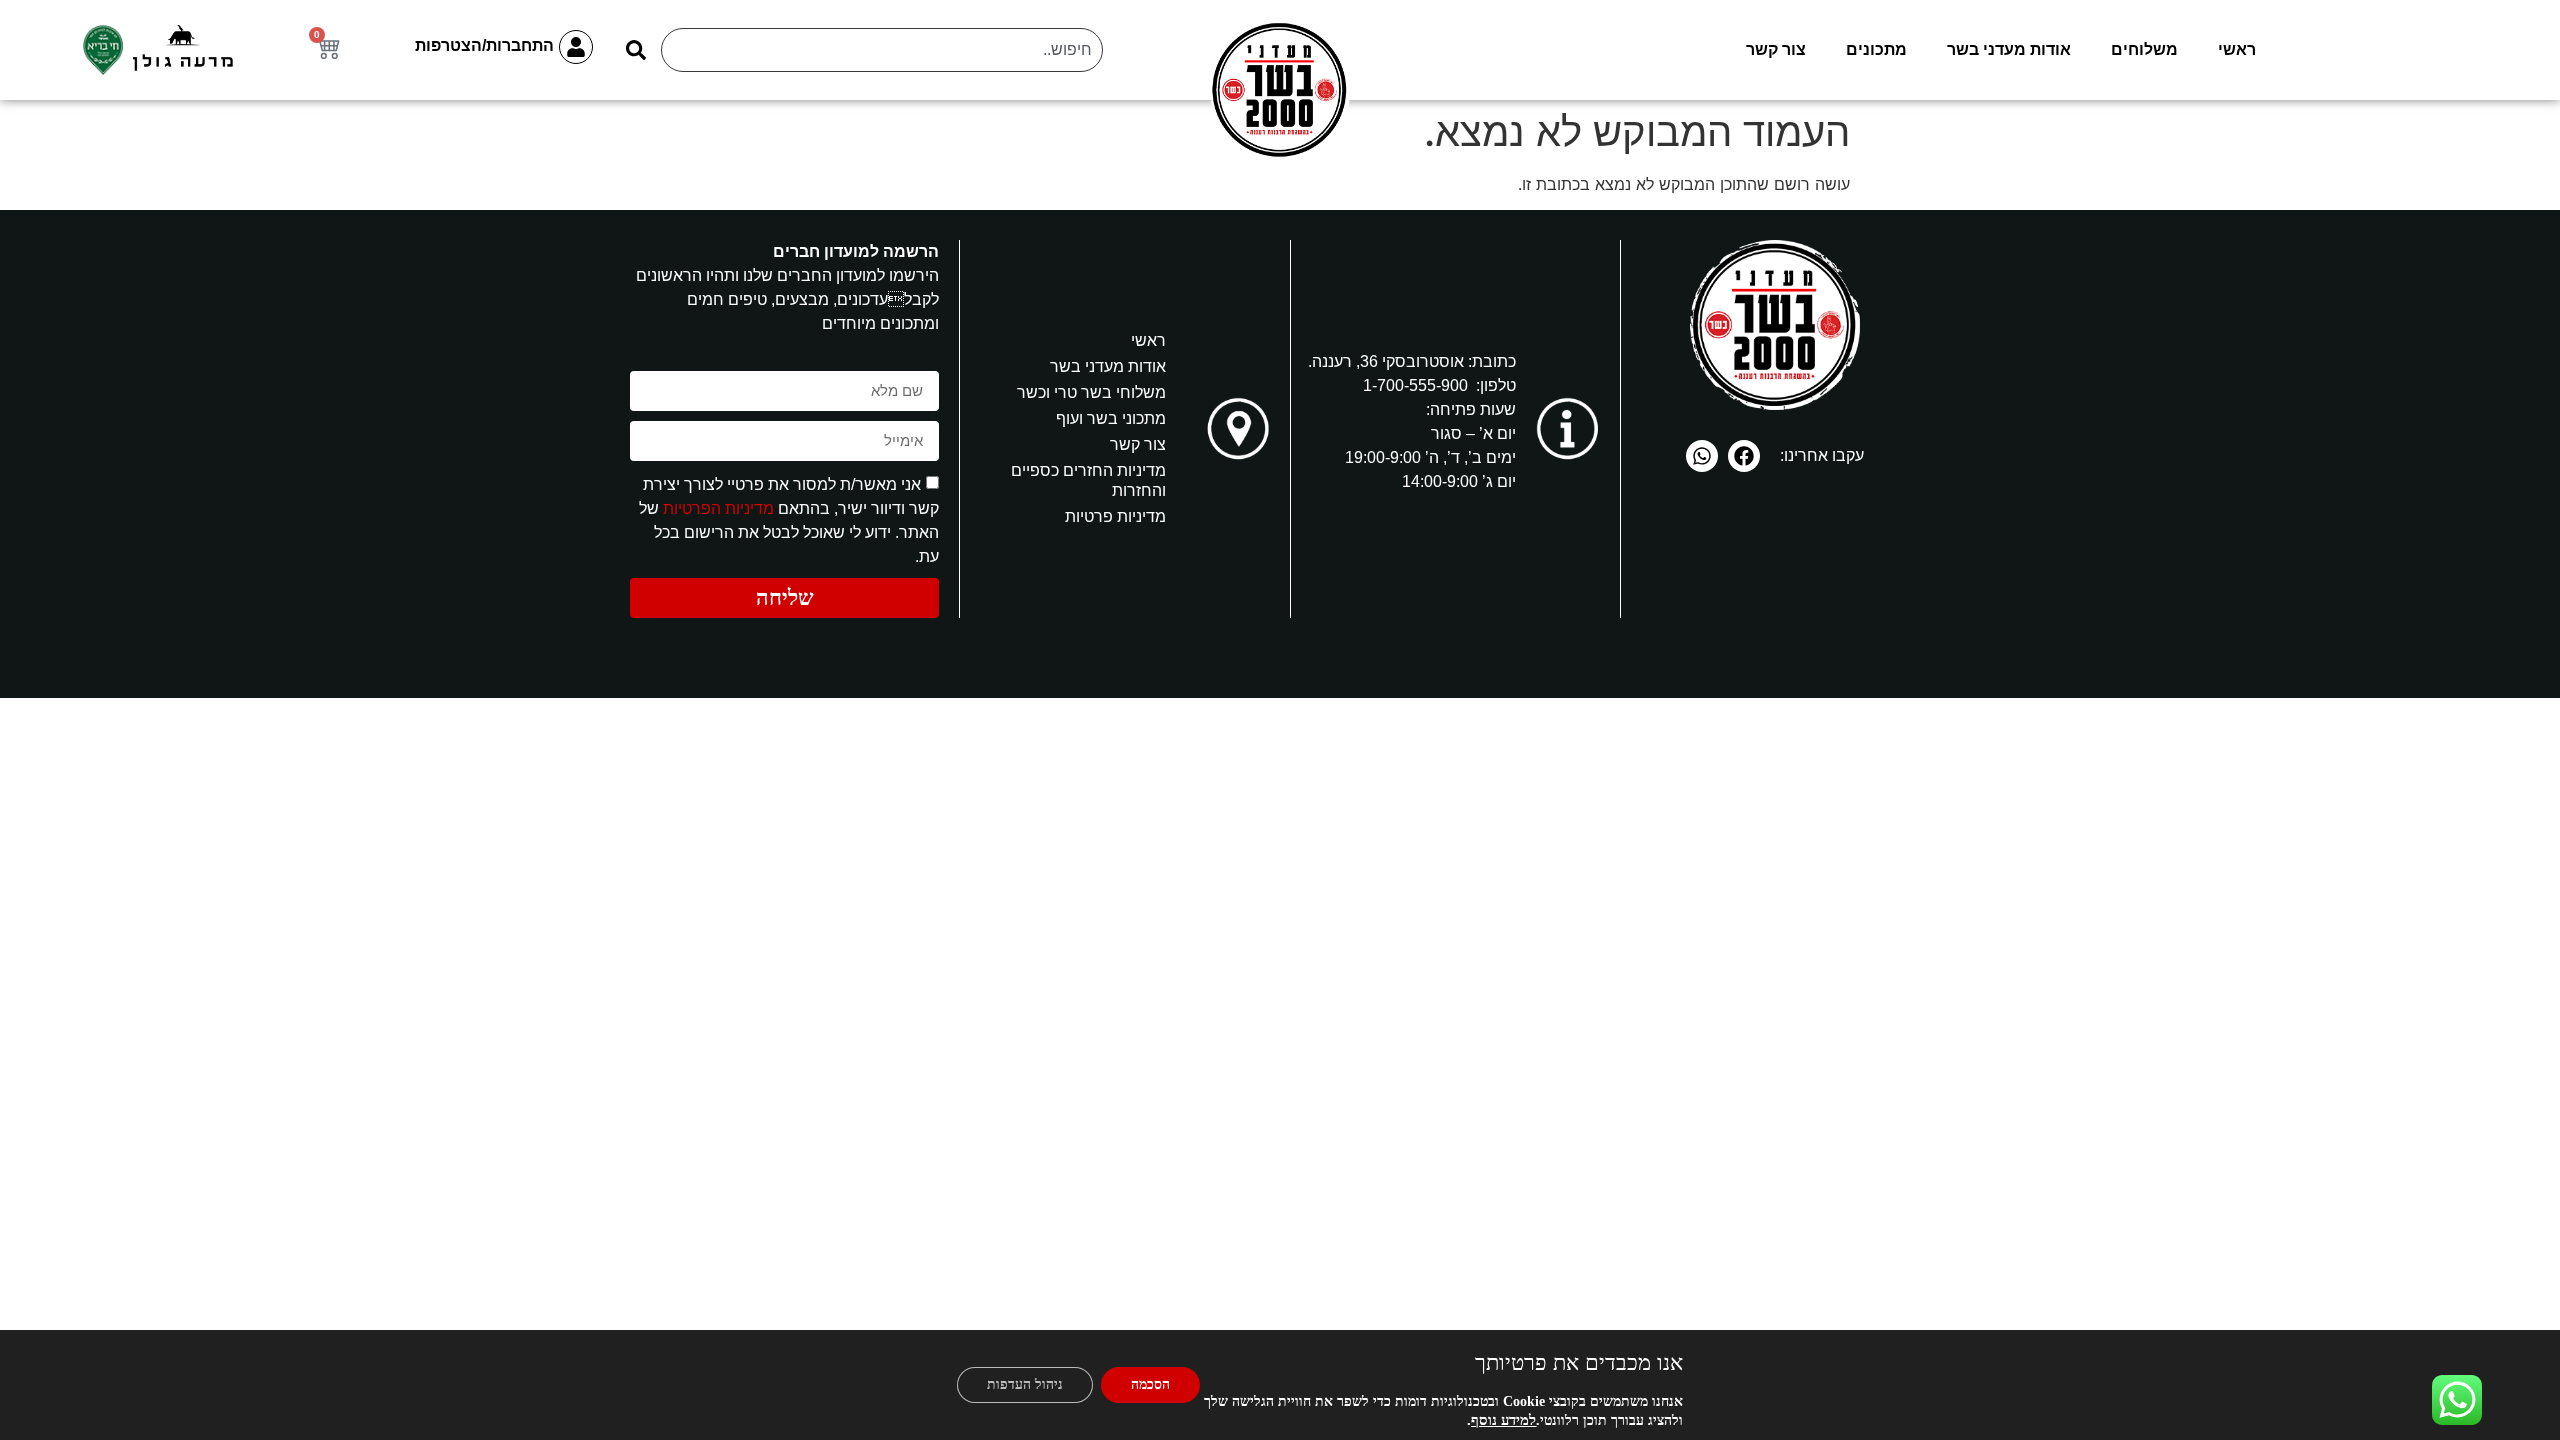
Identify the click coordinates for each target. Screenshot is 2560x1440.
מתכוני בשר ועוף (1111, 418)
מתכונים (1876, 49)
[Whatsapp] (1702, 456)
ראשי (2237, 49)
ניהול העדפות (1025, 1384)
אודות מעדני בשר (2009, 49)
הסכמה (1150, 1384)
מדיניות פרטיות (1115, 516)
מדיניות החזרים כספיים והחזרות (1088, 480)
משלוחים (2144, 49)
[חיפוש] (637, 50)
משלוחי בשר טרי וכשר (1091, 392)
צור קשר (1776, 49)
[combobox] (882, 50)
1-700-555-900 (1415, 385)
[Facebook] (1744, 456)
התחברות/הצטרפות (484, 45)
